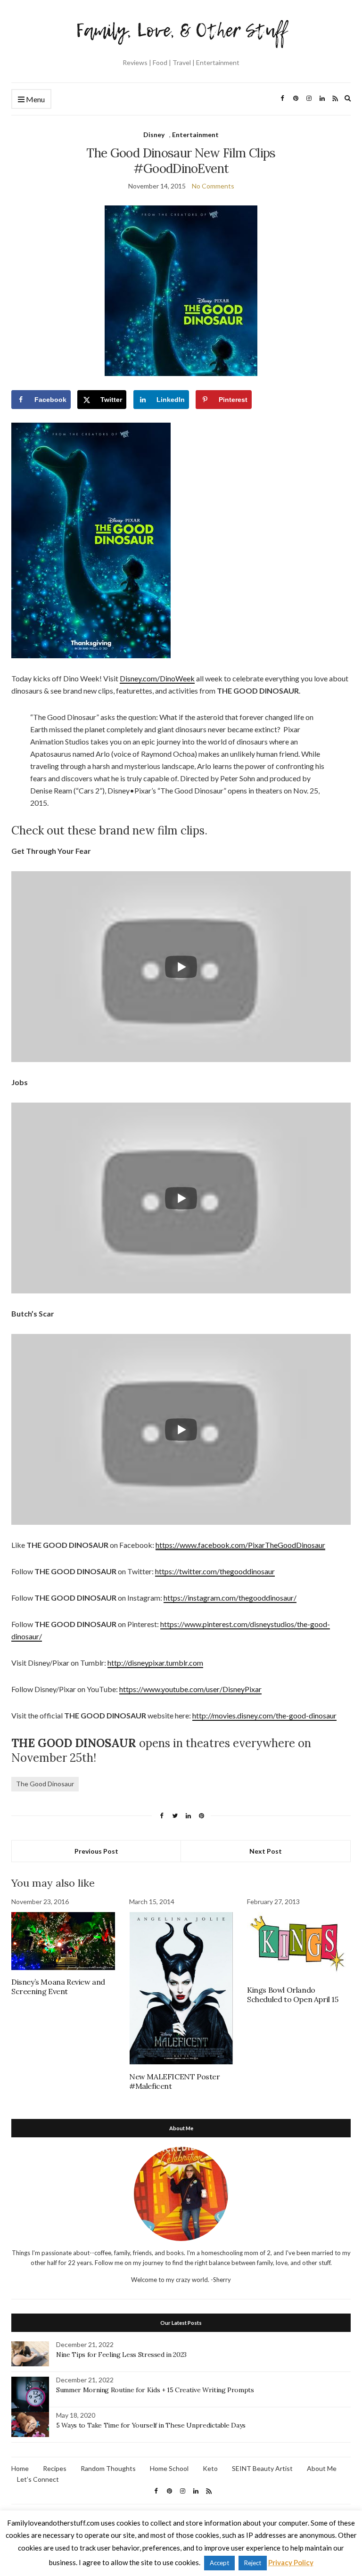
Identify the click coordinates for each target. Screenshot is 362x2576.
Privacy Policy (291, 2562)
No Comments (213, 186)
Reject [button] (253, 2563)
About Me (322, 2468)
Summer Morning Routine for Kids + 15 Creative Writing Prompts (155, 2390)
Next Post (266, 1851)
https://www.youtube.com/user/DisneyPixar (190, 1689)
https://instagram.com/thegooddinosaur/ (230, 1598)
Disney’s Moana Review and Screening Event (58, 1987)
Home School (169, 2468)
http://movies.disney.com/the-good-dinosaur (264, 1715)
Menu (35, 99)
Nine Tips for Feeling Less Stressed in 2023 (121, 2355)
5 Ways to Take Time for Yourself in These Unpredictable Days (151, 2425)
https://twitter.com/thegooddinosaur (215, 1571)
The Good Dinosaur (45, 1784)
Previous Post (96, 1851)
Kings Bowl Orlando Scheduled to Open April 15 (293, 1995)
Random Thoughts (108, 2468)
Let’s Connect (38, 2479)
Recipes (55, 2468)
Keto (210, 2468)
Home (20, 2468)
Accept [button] (219, 2563)
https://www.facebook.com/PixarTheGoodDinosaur (240, 1545)
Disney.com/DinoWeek (157, 678)
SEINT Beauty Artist (262, 2468)
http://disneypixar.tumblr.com (155, 1663)
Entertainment (195, 135)
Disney (154, 135)
